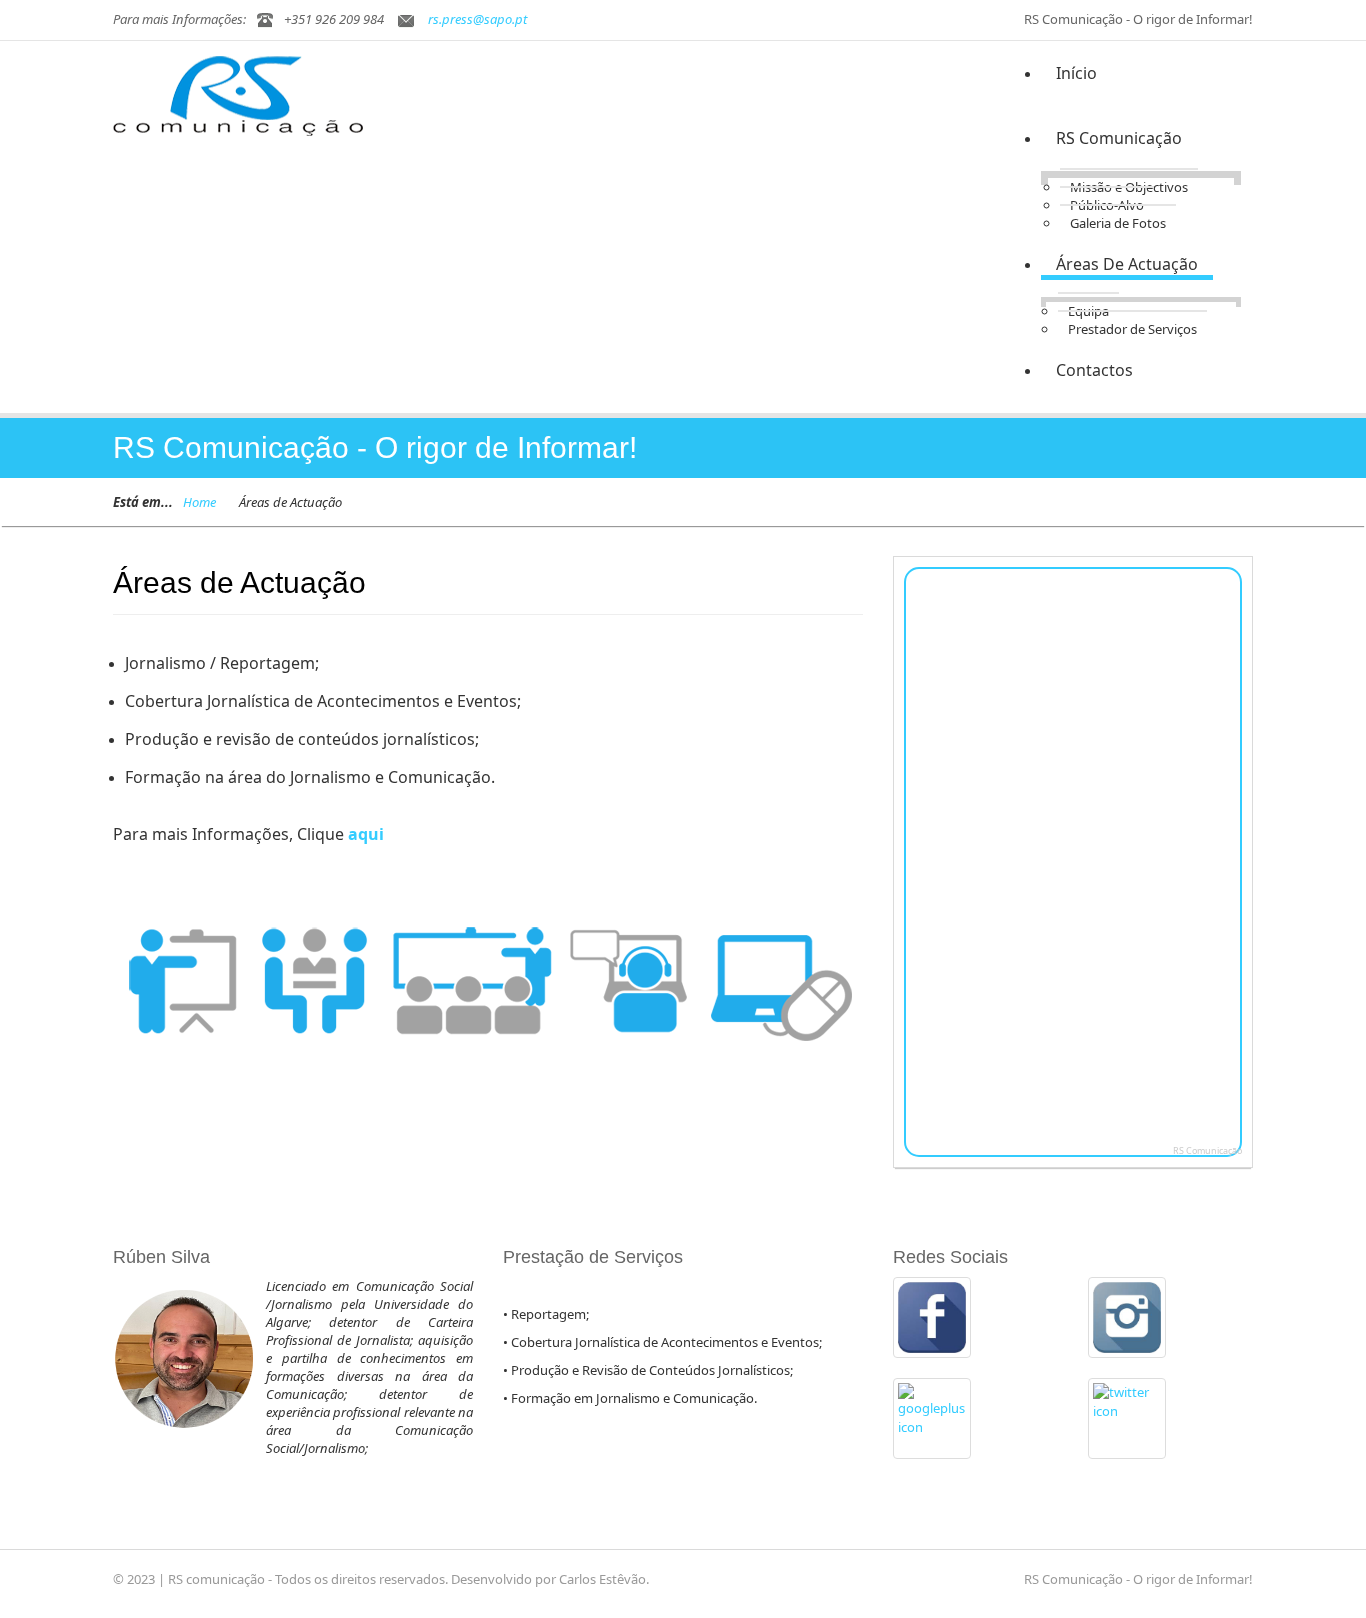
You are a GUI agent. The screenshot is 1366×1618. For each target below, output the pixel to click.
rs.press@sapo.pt (477, 19)
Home (199, 502)
